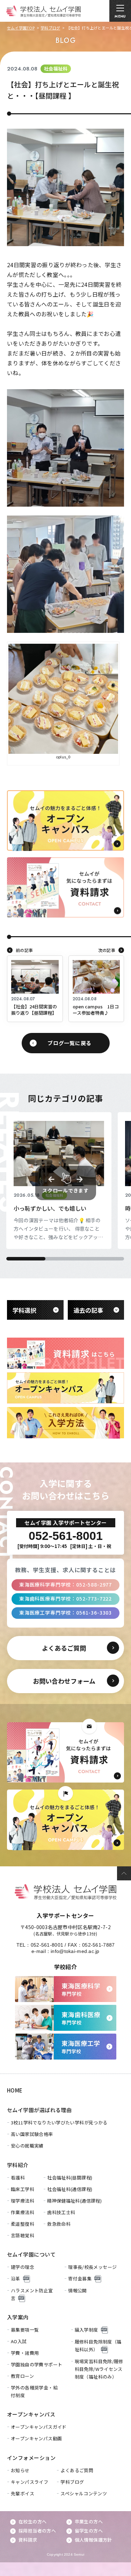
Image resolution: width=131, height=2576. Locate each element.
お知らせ (20, 2470)
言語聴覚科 (23, 2235)
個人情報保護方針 (93, 2540)
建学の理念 (23, 2267)
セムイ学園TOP (21, 28)
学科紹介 (18, 2165)
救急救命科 (59, 2224)
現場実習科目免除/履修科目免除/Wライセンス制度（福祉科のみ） (99, 2369)
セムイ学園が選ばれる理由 (39, 2110)
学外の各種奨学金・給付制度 (34, 2391)
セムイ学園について (31, 2254)
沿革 (16, 2278)
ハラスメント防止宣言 (32, 2294)
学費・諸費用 (25, 2353)
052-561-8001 (47, 1945)
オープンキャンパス (31, 2414)
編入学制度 (86, 2330)
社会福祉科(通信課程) (70, 2189)
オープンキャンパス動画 (36, 2438)
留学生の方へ (89, 2531)
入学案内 (18, 2317)
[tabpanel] (59, 1181)
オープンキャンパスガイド (39, 2427)
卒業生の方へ (89, 2521)
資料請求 (28, 2540)
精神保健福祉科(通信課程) (74, 2201)
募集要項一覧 (25, 2330)
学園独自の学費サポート (37, 2364)
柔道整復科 (23, 2224)
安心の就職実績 (27, 2146)
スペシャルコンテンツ (84, 2493)
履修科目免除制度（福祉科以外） (98, 2345)
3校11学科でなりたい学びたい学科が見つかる (59, 2122)
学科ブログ (50, 28)
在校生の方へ (32, 2521)
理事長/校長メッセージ (92, 2267)
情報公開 (78, 2290)
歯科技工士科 (61, 2212)
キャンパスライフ (30, 2482)
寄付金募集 (80, 2278)
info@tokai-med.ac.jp (75, 1951)
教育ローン (22, 2376)
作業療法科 (23, 2212)
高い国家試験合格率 (32, 2134)
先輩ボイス (23, 2493)
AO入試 (19, 2341)
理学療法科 (23, 2201)
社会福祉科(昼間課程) (70, 2178)
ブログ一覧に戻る (70, 1043)
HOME (15, 2090)
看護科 (18, 2178)
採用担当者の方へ (37, 2531)
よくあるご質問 (77, 2470)
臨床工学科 (23, 2189)
